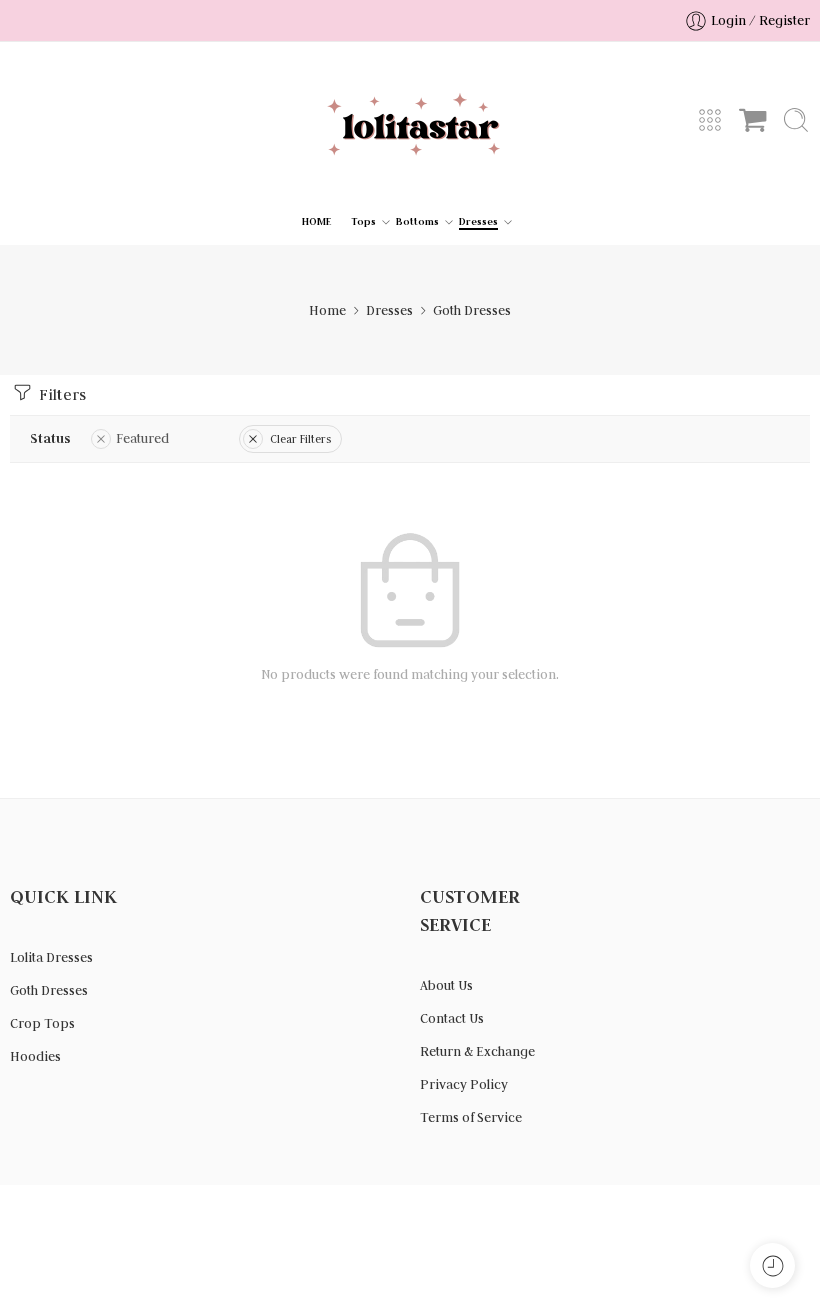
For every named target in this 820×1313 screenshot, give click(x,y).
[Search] (796, 120)
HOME (316, 221)
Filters (60, 394)
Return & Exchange (477, 1051)
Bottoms (417, 221)
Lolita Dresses (51, 957)
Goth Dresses (49, 990)
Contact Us (452, 1018)
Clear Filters (300, 439)
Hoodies (35, 1056)
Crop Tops (42, 1023)
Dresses (478, 221)
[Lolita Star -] (409, 120)
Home (327, 310)
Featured (142, 438)
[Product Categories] (710, 120)
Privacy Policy (464, 1084)
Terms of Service (471, 1117)
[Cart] (753, 120)
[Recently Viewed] (772, 1265)
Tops (363, 221)
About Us (446, 985)
